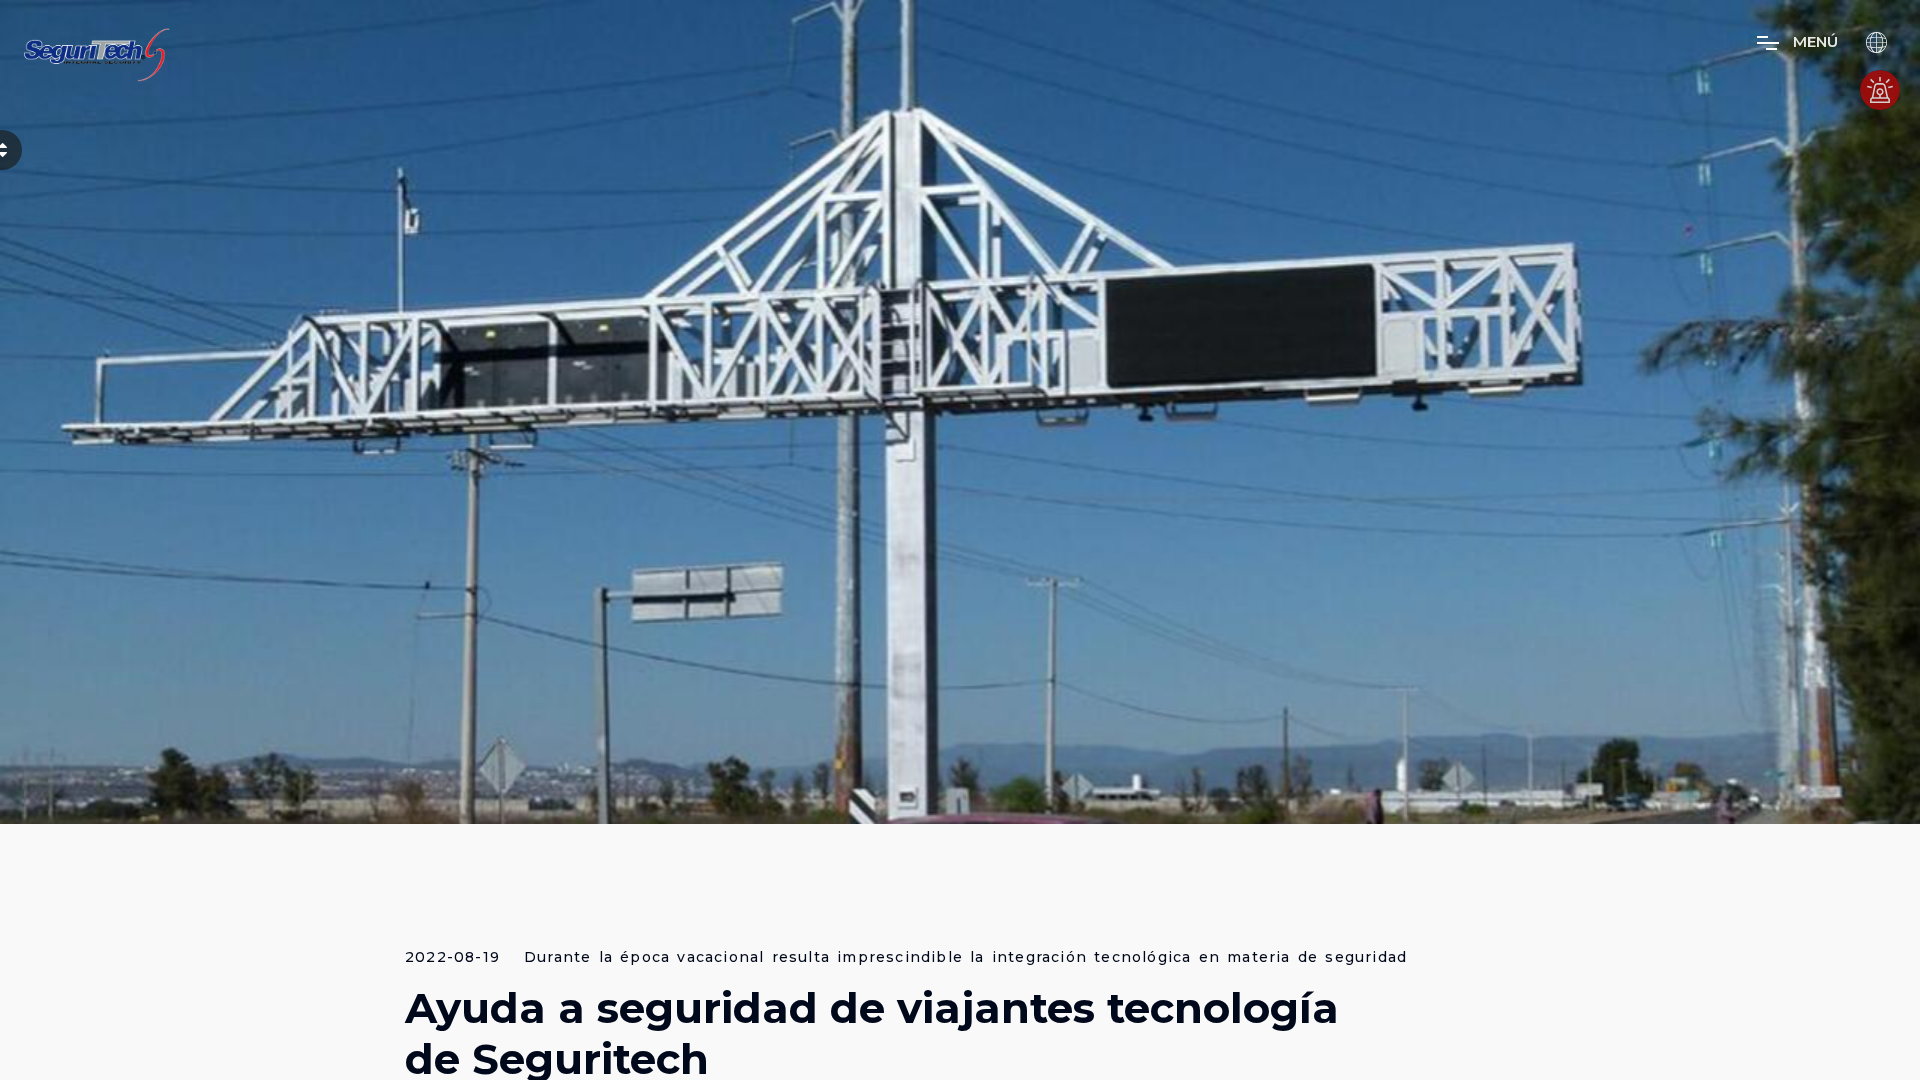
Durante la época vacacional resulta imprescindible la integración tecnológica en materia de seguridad (965, 957)
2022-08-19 (452, 957)
